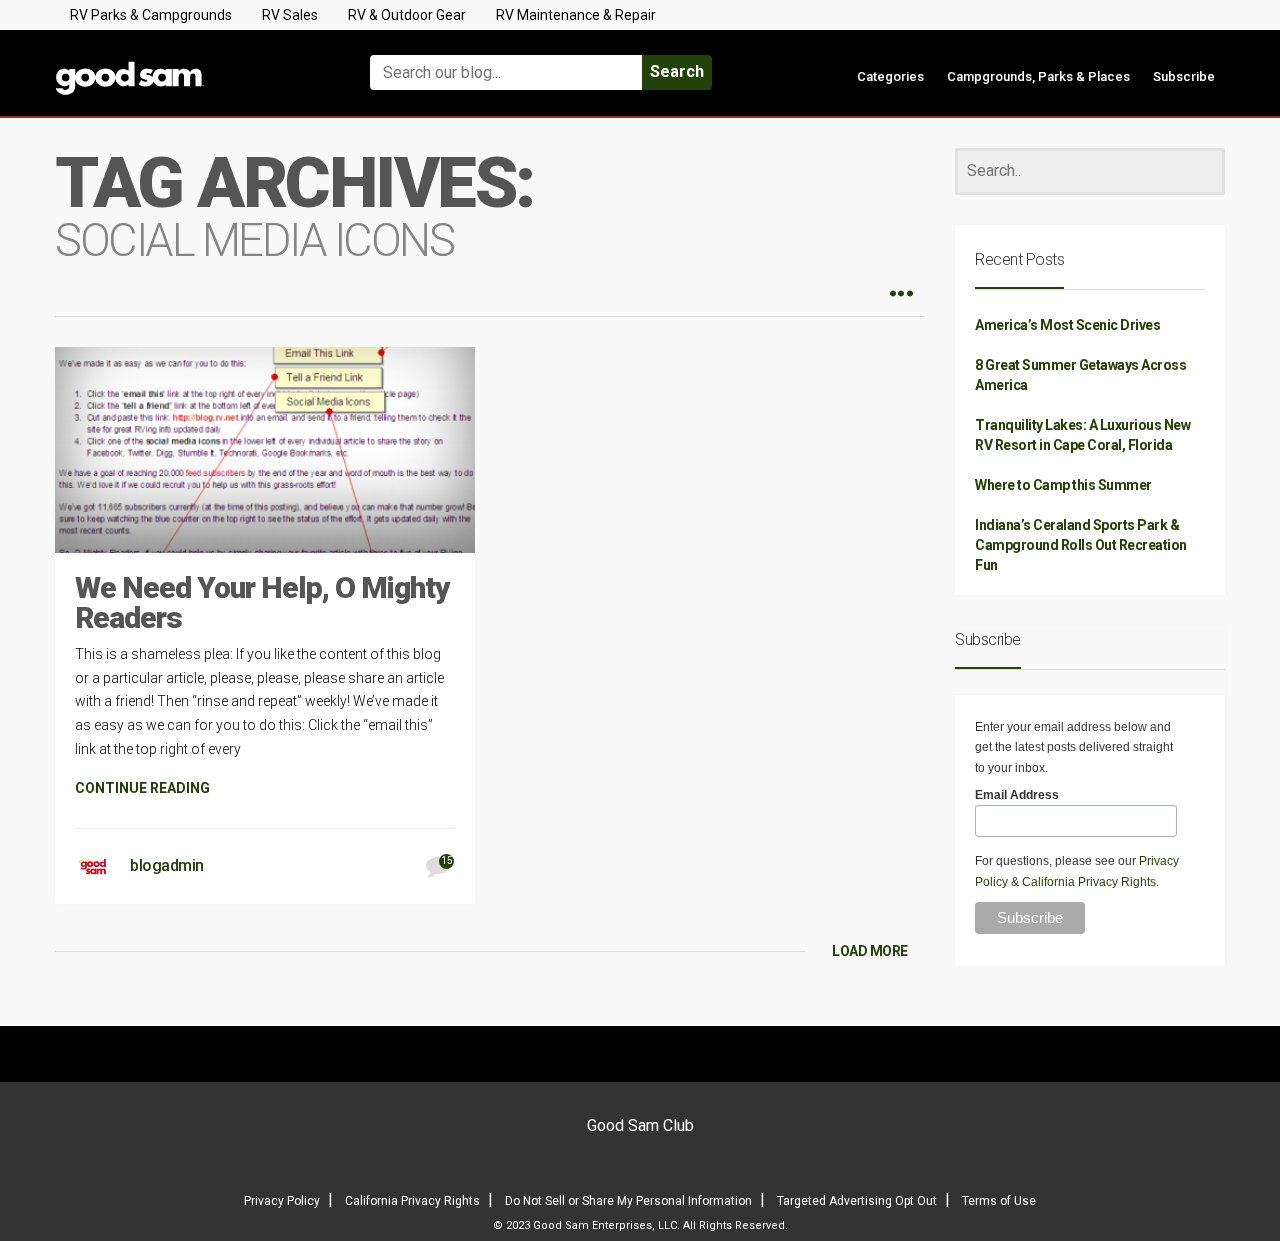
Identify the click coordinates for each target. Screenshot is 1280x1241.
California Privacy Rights (1089, 882)
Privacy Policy (282, 1201)
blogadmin (167, 865)
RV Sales (290, 15)
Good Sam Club (640, 1125)
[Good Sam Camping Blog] (190, 63)
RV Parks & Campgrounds (151, 15)
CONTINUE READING (142, 788)
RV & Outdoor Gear (407, 15)
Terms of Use (999, 1201)
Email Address (1017, 795)
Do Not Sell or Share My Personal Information (628, 1201)
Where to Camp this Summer (1063, 485)
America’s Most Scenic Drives (1067, 325)
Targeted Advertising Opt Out (857, 1201)
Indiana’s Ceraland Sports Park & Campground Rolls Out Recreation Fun (1081, 545)
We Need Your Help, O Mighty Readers (262, 602)
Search (677, 71)
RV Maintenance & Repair (576, 15)
